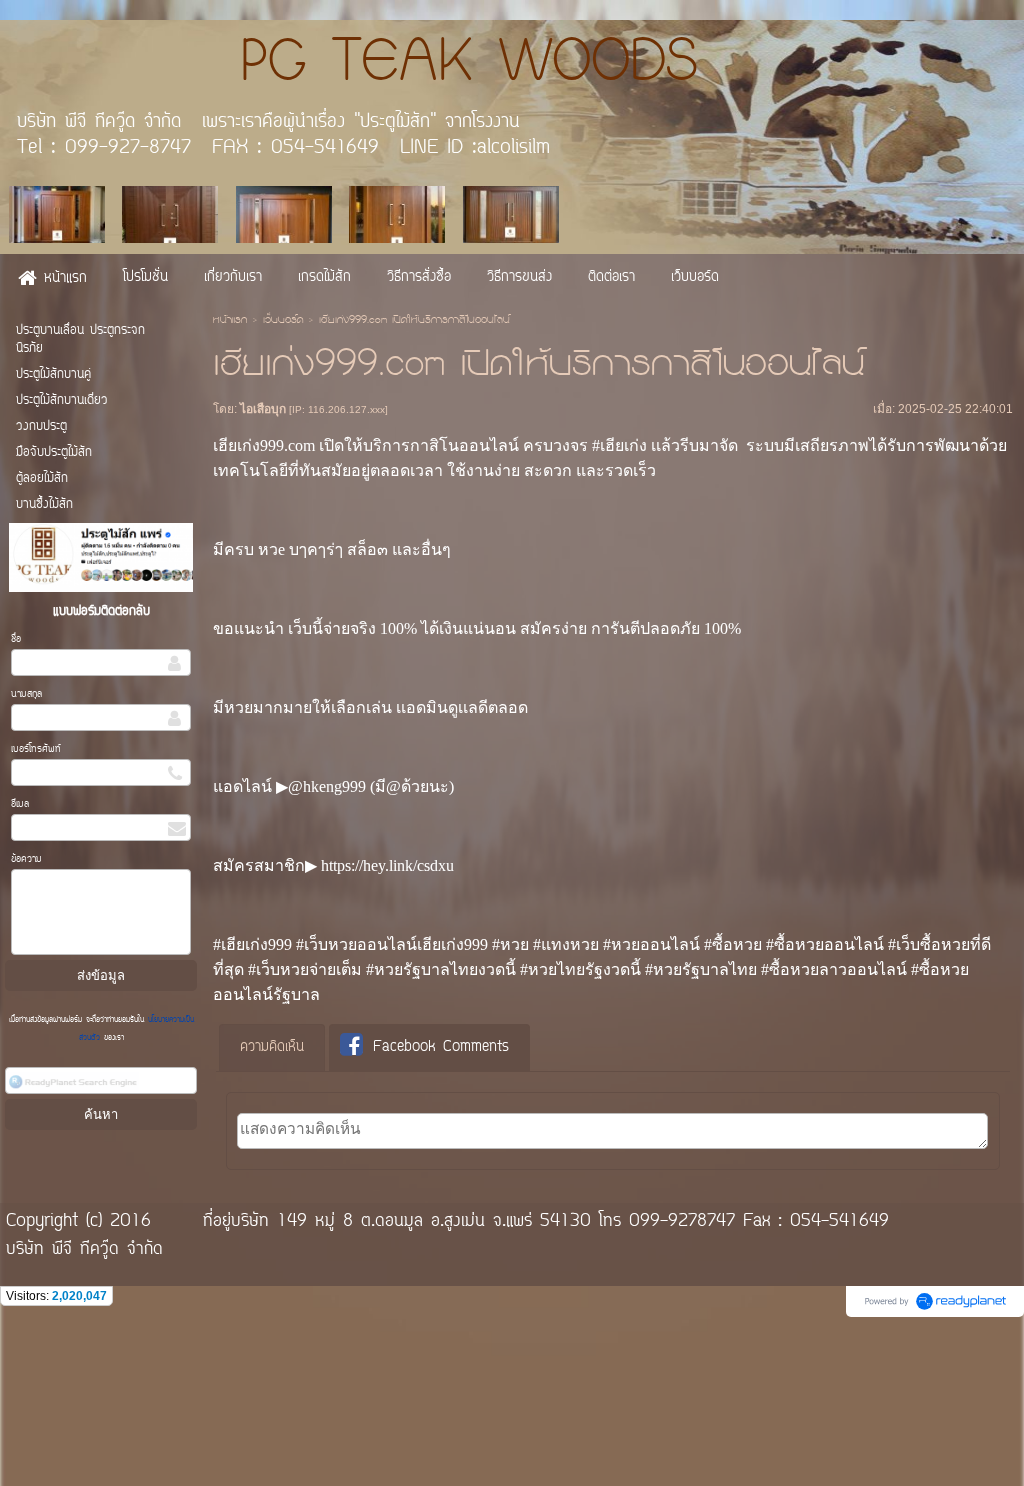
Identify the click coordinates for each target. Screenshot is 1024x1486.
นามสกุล (26, 694)
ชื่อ (16, 639)
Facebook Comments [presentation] (441, 1047)
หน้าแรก (230, 321)
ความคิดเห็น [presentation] (272, 1047)
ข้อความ (26, 859)
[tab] (272, 1048)
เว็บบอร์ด (283, 321)
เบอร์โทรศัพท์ (36, 749)
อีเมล (20, 804)
